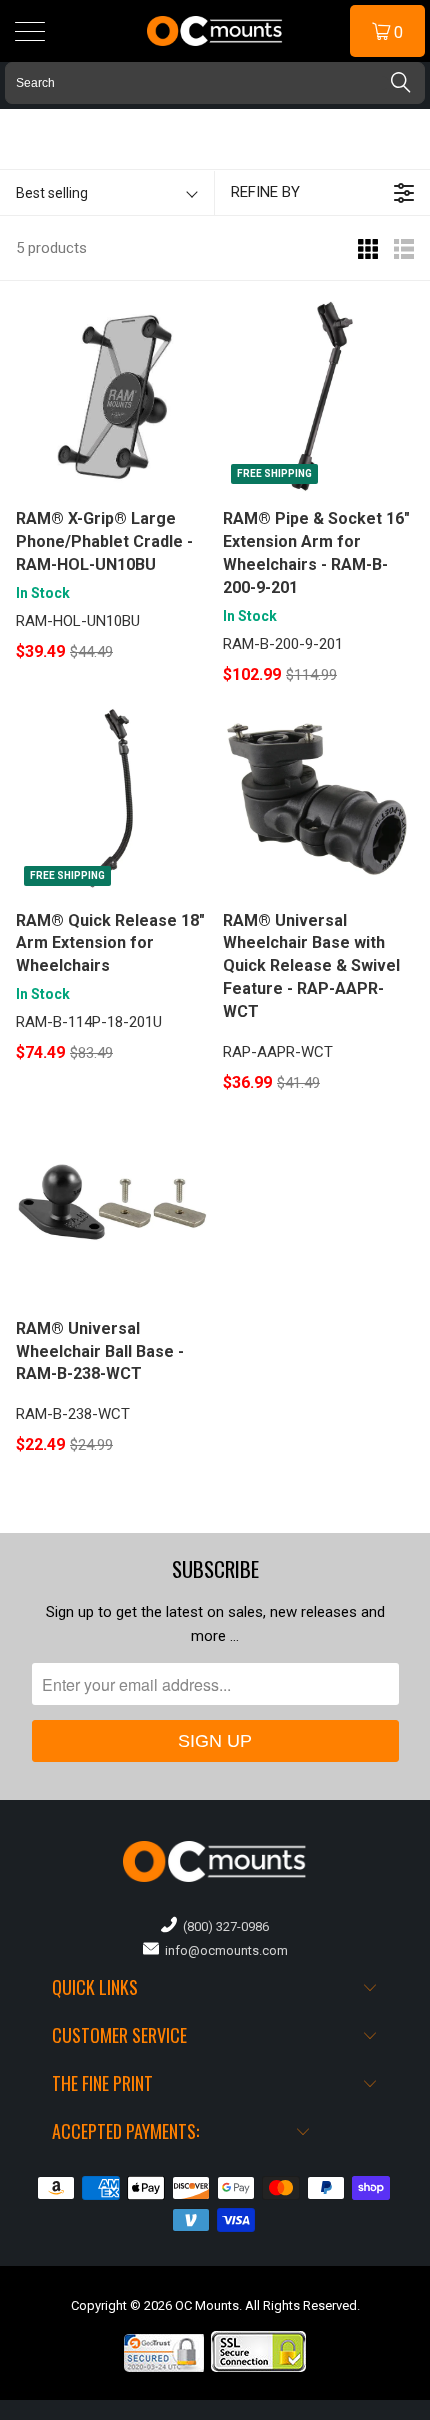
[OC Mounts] (215, 31)
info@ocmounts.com (223, 1950)
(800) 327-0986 (223, 1926)
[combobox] (215, 83)
